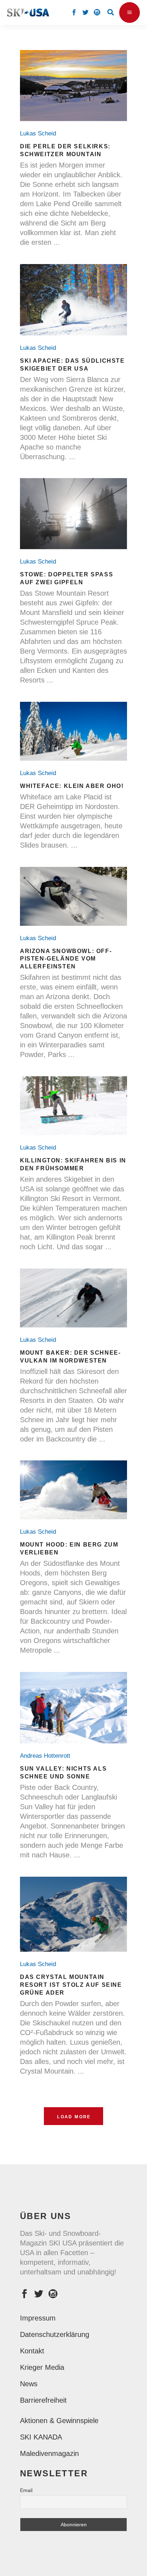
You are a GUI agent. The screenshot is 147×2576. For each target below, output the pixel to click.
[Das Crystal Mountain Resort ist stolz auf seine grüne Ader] (73, 1914)
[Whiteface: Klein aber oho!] (73, 731)
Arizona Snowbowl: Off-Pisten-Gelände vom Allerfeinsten (66, 959)
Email (26, 2490)
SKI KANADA (41, 2437)
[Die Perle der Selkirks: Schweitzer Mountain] (73, 86)
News (29, 2384)
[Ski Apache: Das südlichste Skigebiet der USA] (73, 300)
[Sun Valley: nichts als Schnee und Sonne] (73, 1708)
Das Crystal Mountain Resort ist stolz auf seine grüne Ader (71, 1985)
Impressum (38, 2318)
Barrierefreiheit (43, 2400)
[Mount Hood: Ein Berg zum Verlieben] (73, 1490)
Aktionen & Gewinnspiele (59, 2421)
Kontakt (32, 2351)
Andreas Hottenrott (47, 1756)
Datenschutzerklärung (55, 2334)
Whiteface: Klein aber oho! (72, 786)
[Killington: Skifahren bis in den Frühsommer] (73, 1106)
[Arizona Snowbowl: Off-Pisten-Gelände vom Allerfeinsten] (73, 896)
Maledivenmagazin (49, 2453)
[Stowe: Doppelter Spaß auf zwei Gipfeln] (73, 514)
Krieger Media (42, 2367)
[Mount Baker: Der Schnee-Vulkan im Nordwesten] (73, 1298)
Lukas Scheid (40, 133)
